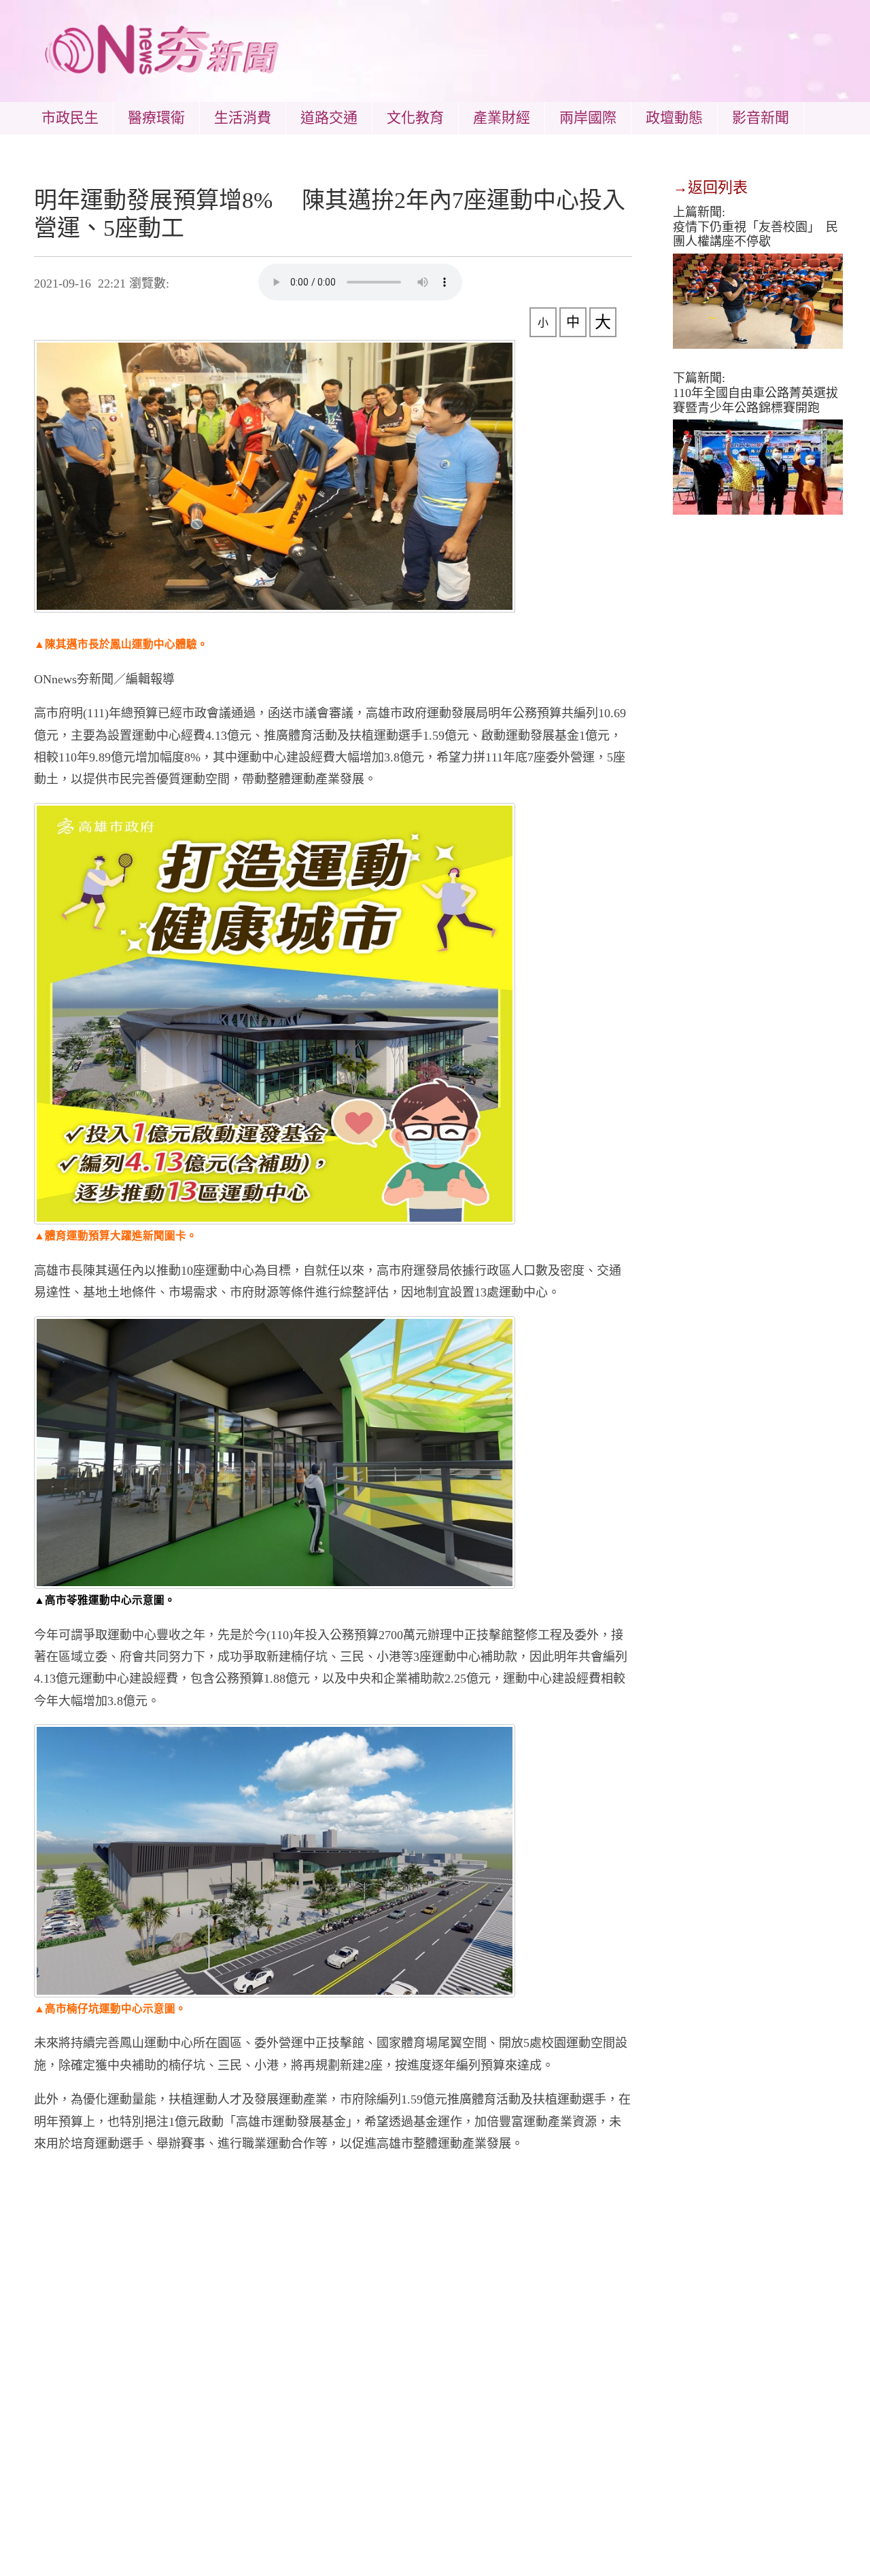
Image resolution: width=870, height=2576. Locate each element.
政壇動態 (674, 118)
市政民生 (70, 118)
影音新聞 (761, 118)
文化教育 (415, 118)
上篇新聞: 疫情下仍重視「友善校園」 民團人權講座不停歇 (755, 227)
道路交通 (329, 118)
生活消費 (243, 118)
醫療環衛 (156, 118)
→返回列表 (710, 187)
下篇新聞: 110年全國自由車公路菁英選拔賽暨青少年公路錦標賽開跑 (755, 393)
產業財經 (502, 118)
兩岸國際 (588, 118)
